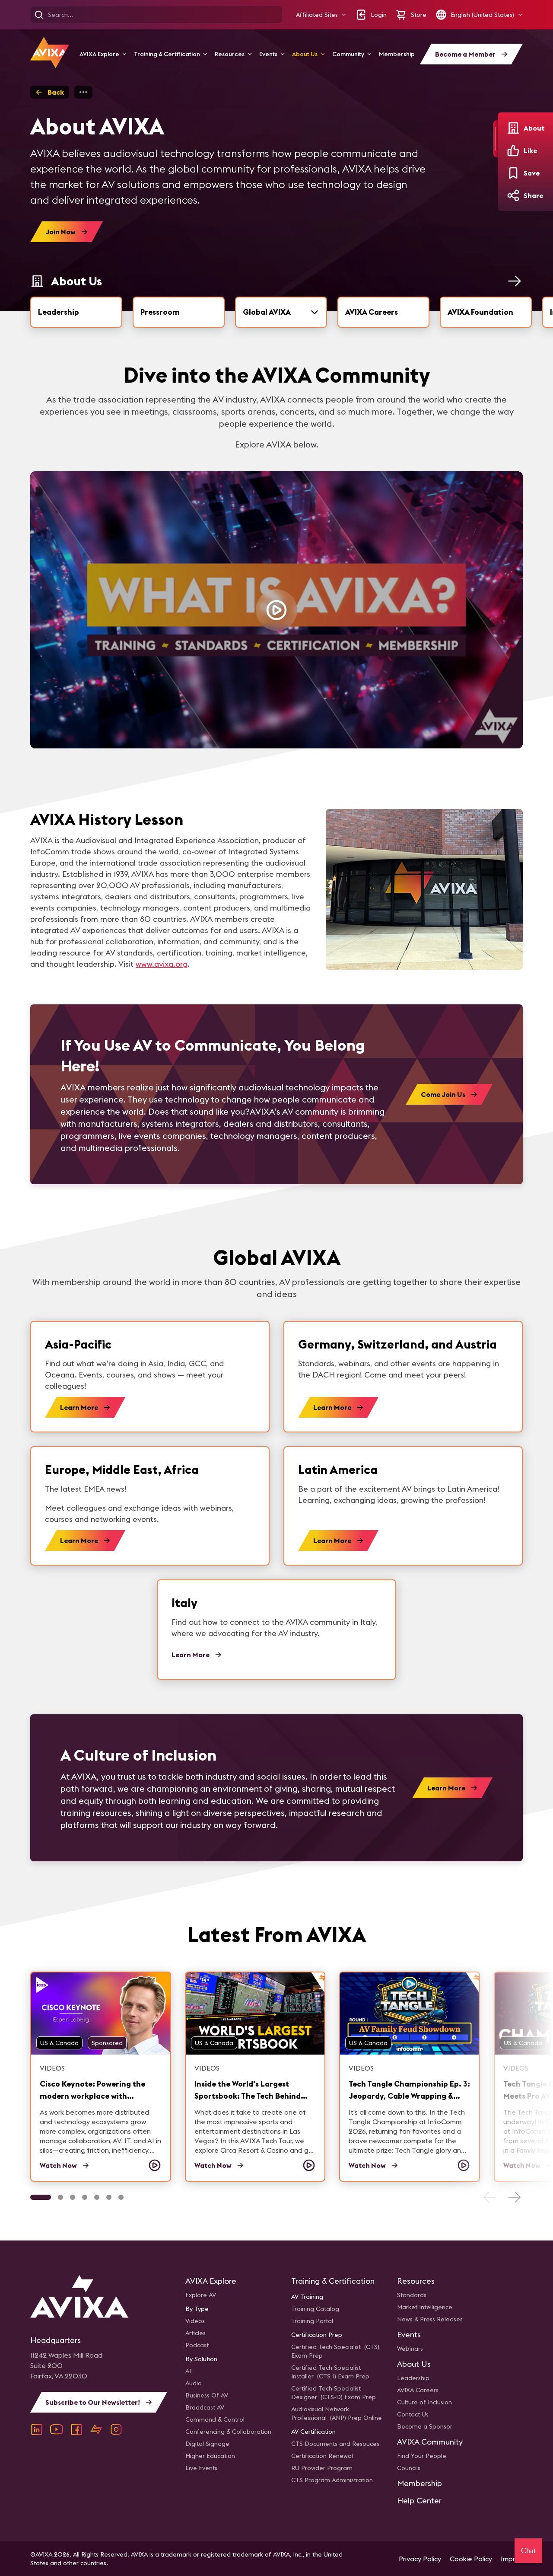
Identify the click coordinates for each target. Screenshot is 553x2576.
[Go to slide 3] (73, 2197)
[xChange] (96, 2429)
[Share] (513, 195)
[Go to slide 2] (60, 2197)
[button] (321, 15)
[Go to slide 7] (121, 2197)
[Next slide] (514, 2197)
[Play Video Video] (276, 610)
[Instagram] (116, 2429)
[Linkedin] (37, 2429)
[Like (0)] (513, 150)
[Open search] (39, 15)
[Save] (513, 173)
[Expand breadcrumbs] (83, 92)
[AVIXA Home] (50, 53)
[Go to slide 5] (97, 2197)
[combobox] (281, 312)
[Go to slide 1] (41, 2197)
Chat (528, 2550)
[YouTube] (57, 2429)
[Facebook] (76, 2429)
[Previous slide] (490, 2197)
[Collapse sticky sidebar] (496, 139)
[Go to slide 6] (109, 2197)
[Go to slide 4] (85, 2197)
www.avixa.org (162, 964)
